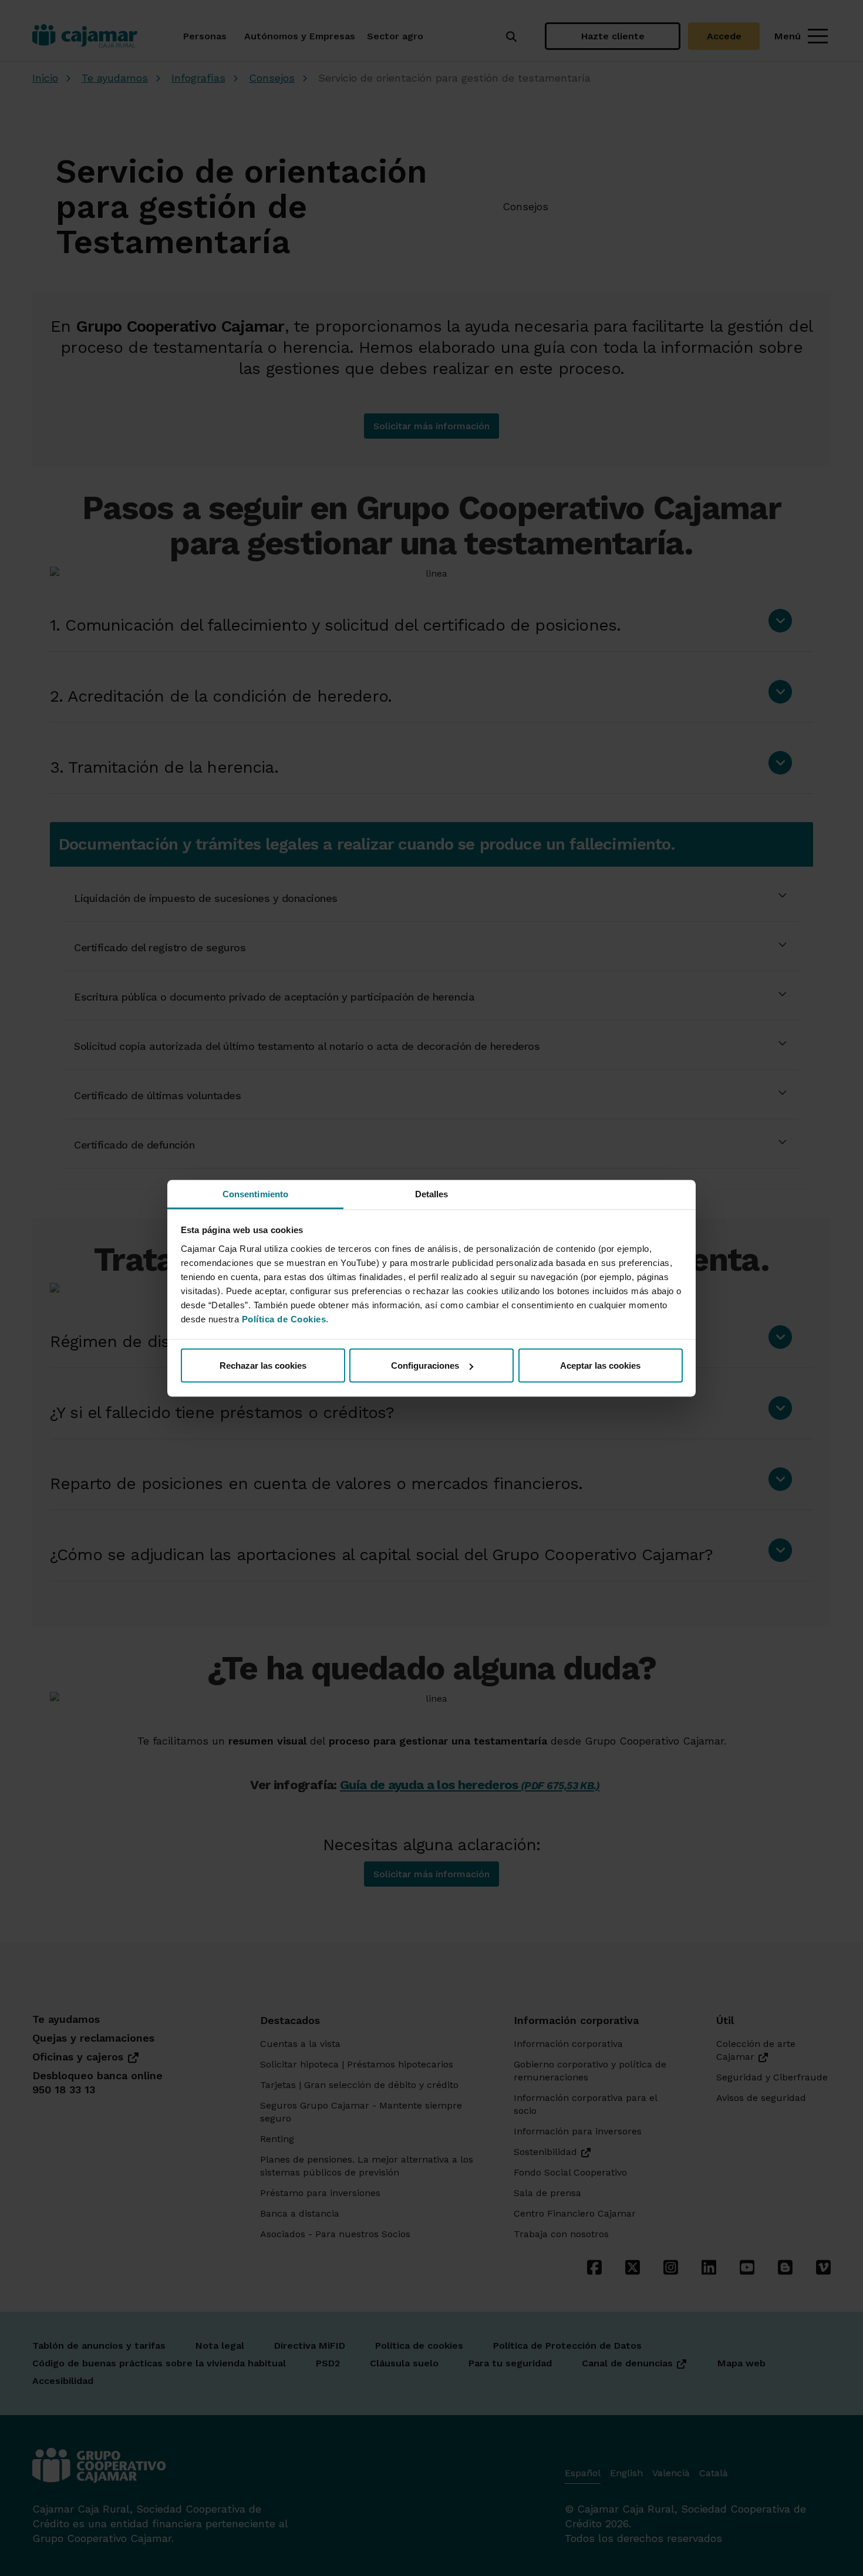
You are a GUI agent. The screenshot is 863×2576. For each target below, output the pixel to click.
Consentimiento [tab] (255, 1193)
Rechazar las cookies (263, 1366)
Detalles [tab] (432, 1193)
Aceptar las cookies (600, 1366)
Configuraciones (425, 1366)
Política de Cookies (284, 1319)
